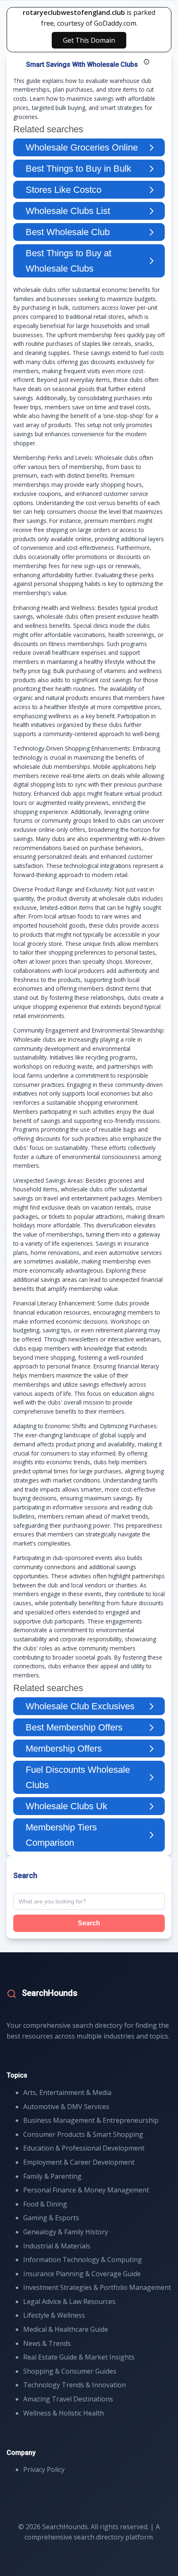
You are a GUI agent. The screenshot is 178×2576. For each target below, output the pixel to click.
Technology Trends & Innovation (75, 2385)
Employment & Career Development (79, 2162)
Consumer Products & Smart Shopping (83, 2134)
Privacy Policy (44, 2469)
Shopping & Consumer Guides (70, 2371)
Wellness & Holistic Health (64, 2413)
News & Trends (47, 2343)
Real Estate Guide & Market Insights (79, 2357)
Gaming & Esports (51, 2218)
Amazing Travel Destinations (68, 2399)
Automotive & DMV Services (66, 2107)
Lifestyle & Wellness (54, 2315)
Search (89, 1923)
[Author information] (147, 62)
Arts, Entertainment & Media (67, 2092)
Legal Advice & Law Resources (69, 2301)
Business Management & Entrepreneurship (91, 2120)
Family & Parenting (52, 2176)
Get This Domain (89, 40)
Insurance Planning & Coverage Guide (82, 2274)
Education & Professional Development (84, 2148)
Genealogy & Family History (66, 2232)
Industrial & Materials (57, 2246)
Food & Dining (45, 2204)
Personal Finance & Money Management (86, 2190)
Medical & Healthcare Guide (66, 2329)
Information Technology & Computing (83, 2260)
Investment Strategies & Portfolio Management (97, 2287)
